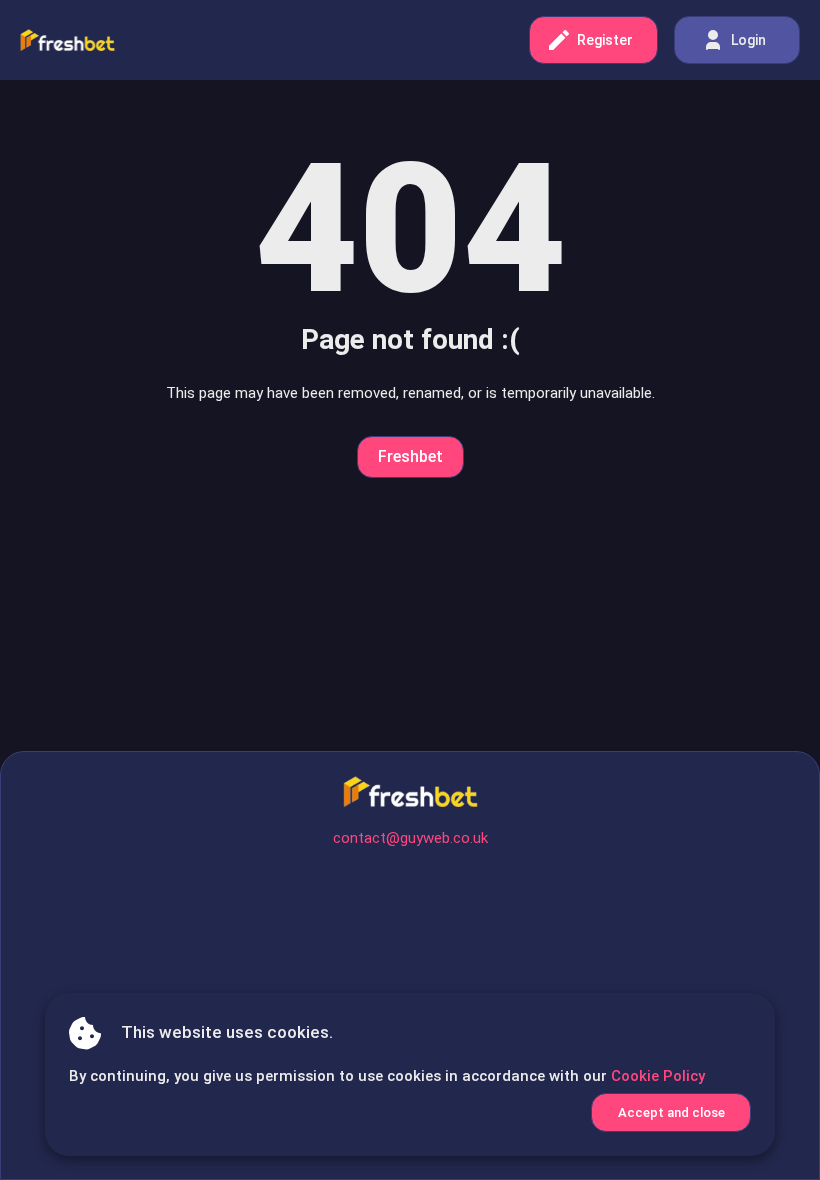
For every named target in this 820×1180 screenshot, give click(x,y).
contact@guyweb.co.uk (410, 838)
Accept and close (671, 1112)
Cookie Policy (658, 1076)
